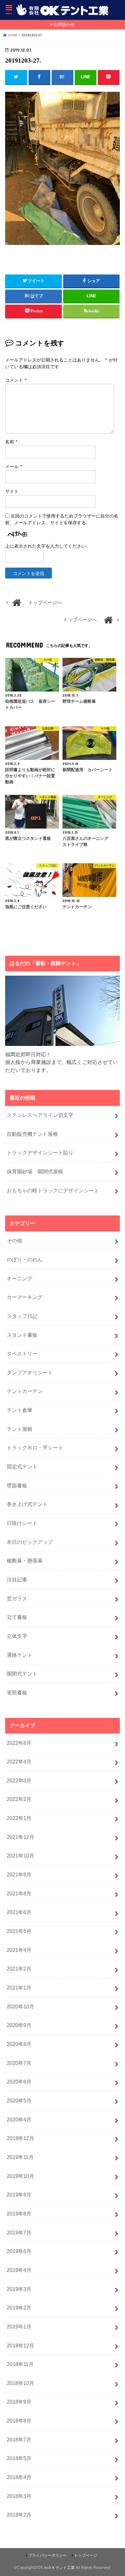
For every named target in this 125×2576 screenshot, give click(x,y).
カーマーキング (25, 1297)
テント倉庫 (20, 1410)
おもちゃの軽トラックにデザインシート (53, 1190)
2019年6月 (19, 2251)
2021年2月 (19, 1969)
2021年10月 (21, 1856)
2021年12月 (21, 1837)
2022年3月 (19, 1780)
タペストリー (22, 1353)
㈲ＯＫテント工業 (59, 2568)
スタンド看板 (22, 1335)
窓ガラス (17, 1598)
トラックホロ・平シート (35, 1448)
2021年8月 (19, 1893)
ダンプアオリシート (30, 1372)
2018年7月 (19, 2440)
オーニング (20, 1278)
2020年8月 (19, 2044)
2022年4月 (19, 1762)
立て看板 (17, 1617)
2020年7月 (19, 2063)
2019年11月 (20, 2157)
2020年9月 (19, 2025)
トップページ (86, 2555)
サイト (12, 491)
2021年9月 (19, 1875)
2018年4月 (19, 2477)
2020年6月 (19, 2082)
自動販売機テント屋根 (32, 1134)
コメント (16, 380)
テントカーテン (25, 1391)
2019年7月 (19, 2232)
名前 (11, 442)
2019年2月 (19, 2308)
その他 (14, 1240)
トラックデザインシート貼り (40, 1153)
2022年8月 (19, 1743)
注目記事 (17, 1580)
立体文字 (17, 1636)
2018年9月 (19, 2402)
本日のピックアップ (30, 1542)
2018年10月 (21, 2383)
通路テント (20, 1655)
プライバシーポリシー (47, 2555)
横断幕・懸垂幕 (25, 1561)
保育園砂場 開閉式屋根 (35, 1171)
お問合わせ (64, 25)
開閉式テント (22, 1674)
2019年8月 (19, 2214)
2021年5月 (19, 1931)
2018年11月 (20, 2364)
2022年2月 (19, 1799)
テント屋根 (20, 1429)
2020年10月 (21, 2006)
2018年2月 (19, 2515)
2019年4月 (19, 2270)
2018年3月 (19, 2496)
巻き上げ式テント (27, 1504)
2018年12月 (21, 2345)
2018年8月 (19, 2421)
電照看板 (17, 1693)
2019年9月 (19, 2195)
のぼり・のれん (25, 1259)
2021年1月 (19, 1988)
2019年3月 (19, 2289)
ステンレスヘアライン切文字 (40, 1115)
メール (14, 467)
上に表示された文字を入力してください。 (48, 546)
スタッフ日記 (22, 1316)
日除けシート (22, 1523)
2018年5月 (19, 2458)
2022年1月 (19, 1818)
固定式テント (22, 1466)
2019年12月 (21, 2138)
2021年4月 (19, 1950)
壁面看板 (17, 1485)
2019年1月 (19, 2327)
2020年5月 (19, 2101)
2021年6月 (19, 1912)
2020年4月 (19, 2119)
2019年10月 (21, 2176)
